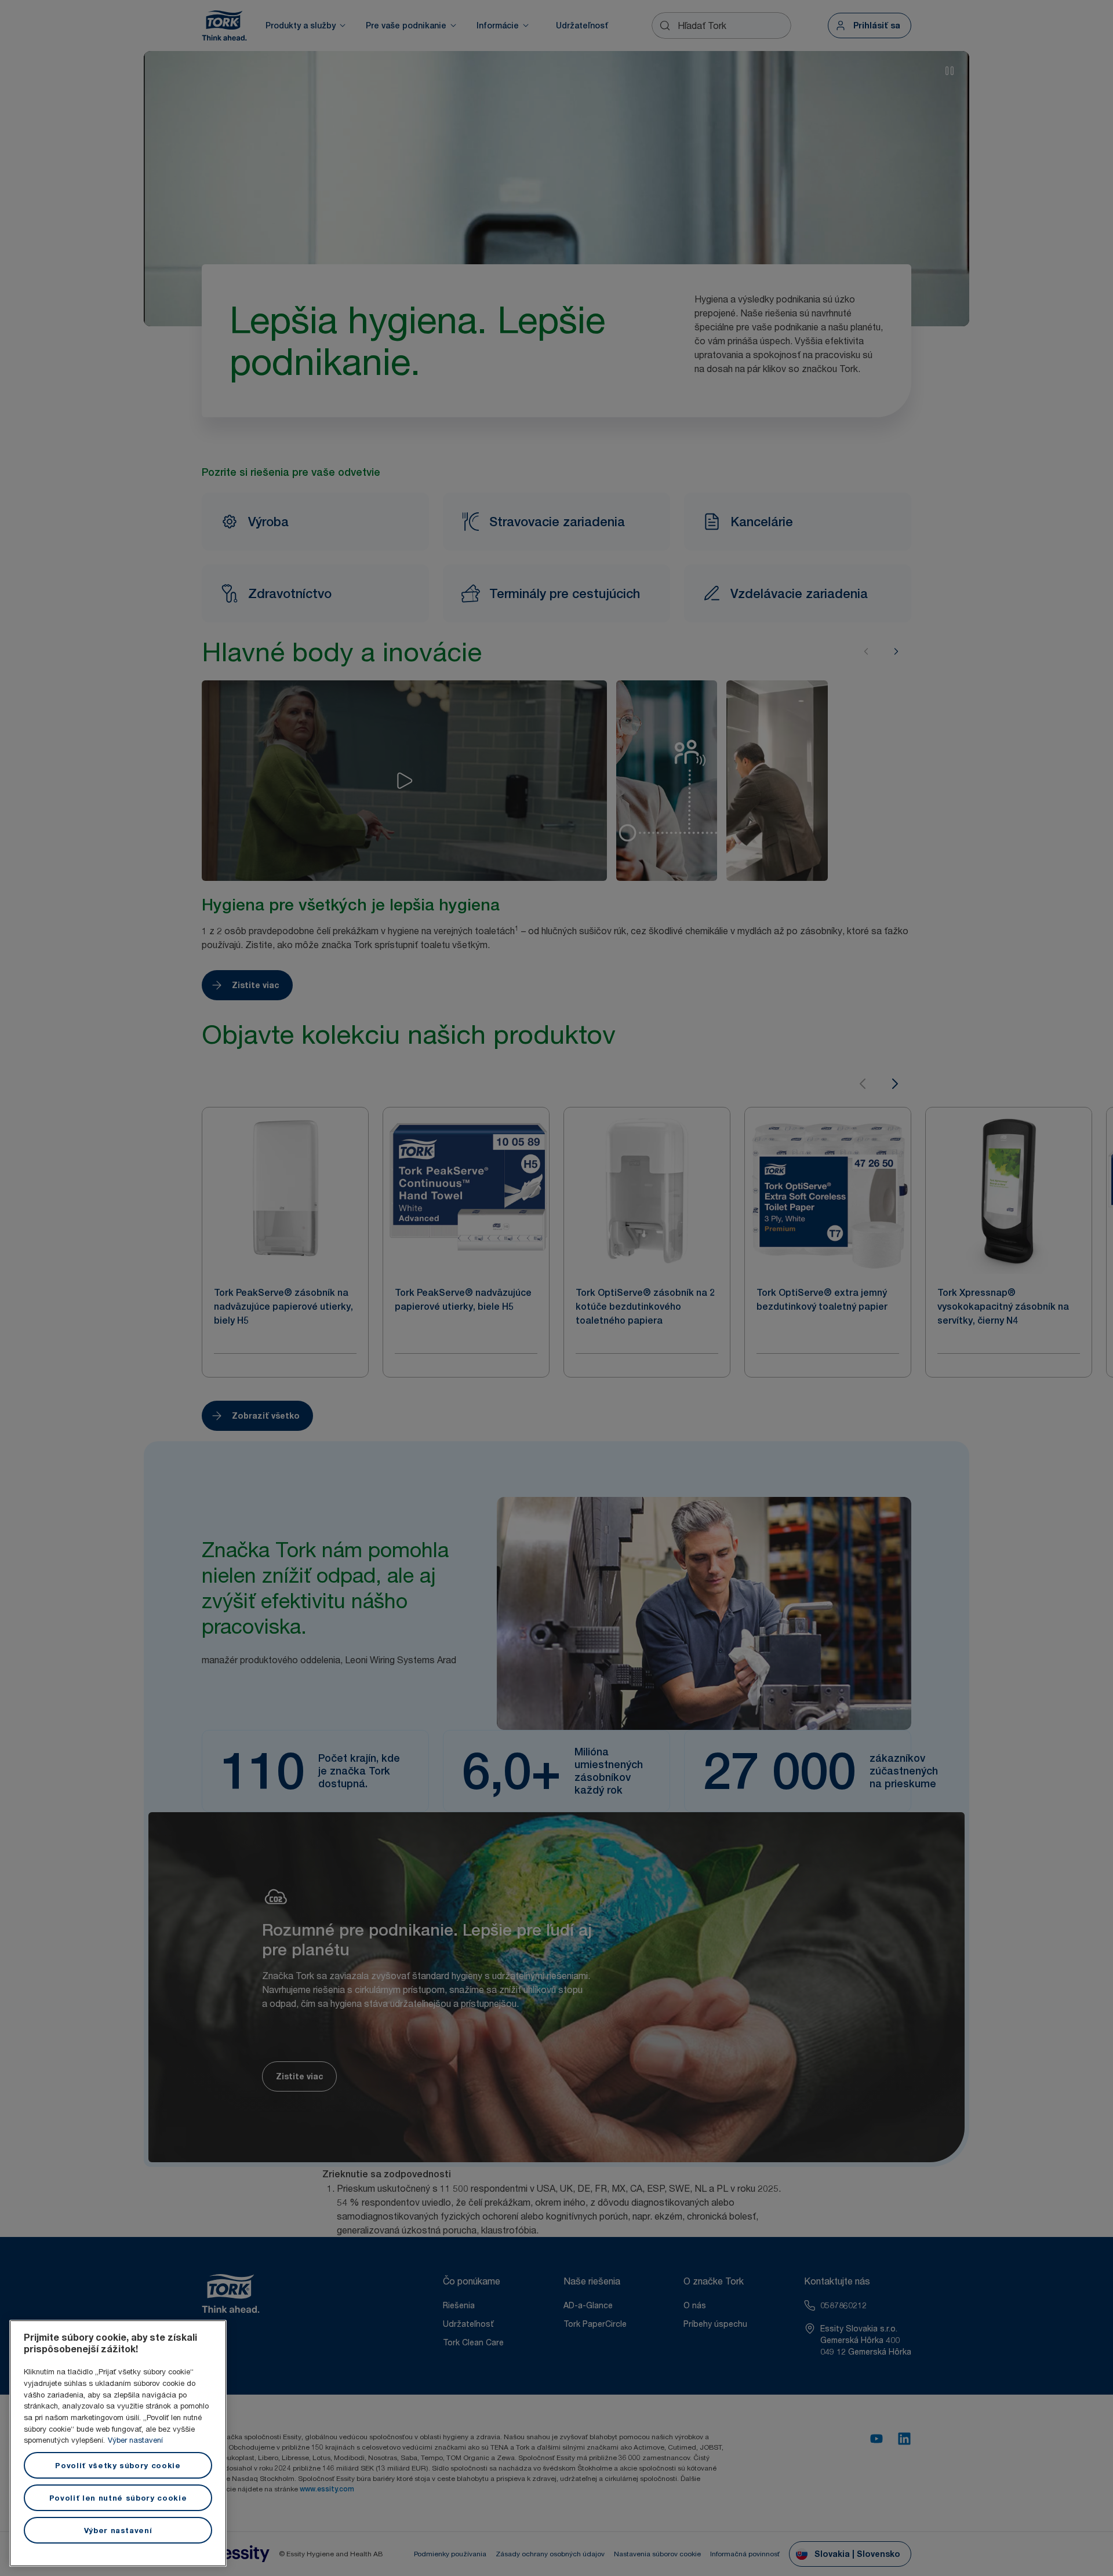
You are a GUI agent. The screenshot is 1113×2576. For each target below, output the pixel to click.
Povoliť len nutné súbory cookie (118, 2498)
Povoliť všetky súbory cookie (118, 2465)
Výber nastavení (135, 2440)
